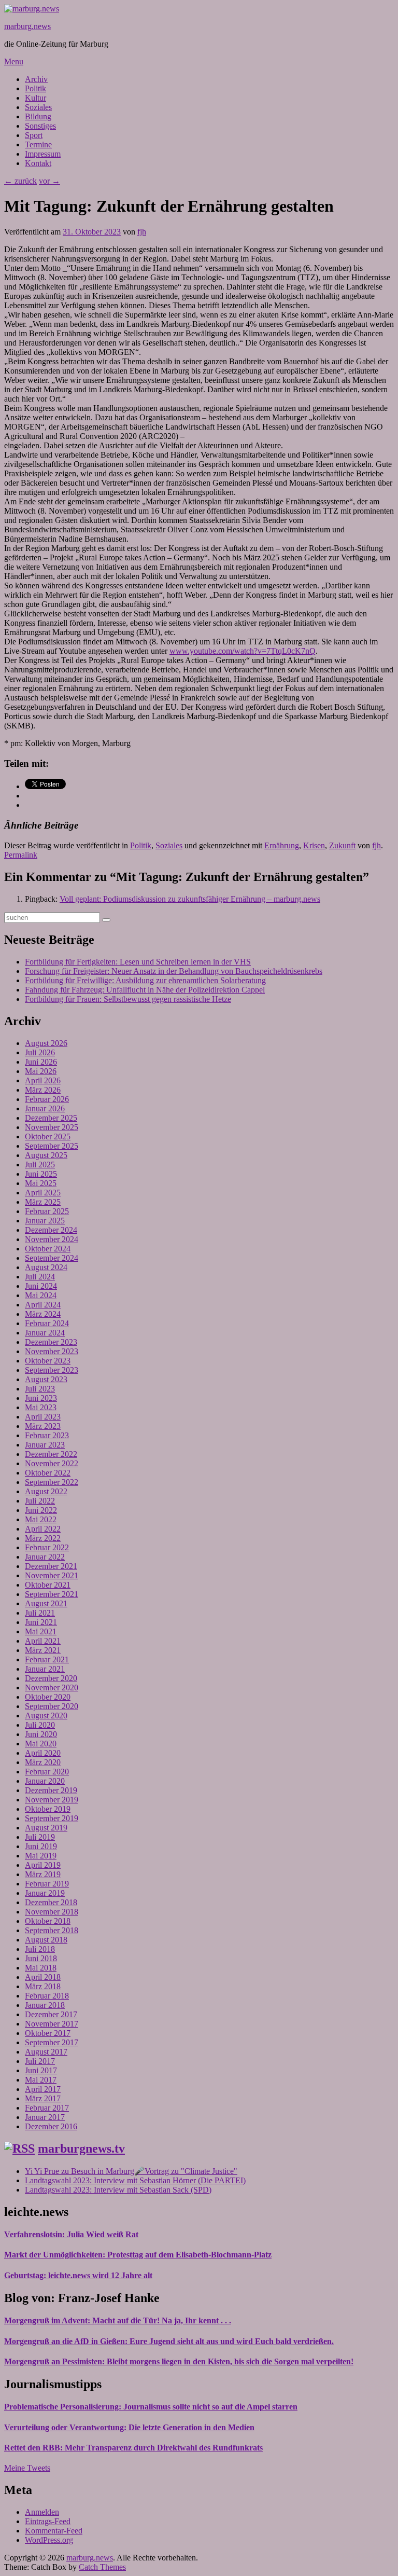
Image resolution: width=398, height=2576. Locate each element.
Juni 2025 (41, 1174)
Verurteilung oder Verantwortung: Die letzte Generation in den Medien (129, 2427)
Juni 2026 (41, 1062)
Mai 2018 (41, 1968)
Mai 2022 (41, 1519)
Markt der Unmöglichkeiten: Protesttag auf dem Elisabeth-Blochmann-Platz (138, 2255)
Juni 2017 (41, 2070)
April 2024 (43, 1305)
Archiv (36, 79)
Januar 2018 (45, 2005)
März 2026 (43, 1090)
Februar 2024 (47, 1323)
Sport (34, 135)
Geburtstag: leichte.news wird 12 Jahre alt (78, 2275)
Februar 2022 (47, 1547)
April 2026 (43, 1080)
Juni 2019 (41, 1846)
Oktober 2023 (48, 1361)
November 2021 (52, 1575)
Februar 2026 (47, 1099)
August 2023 (46, 1379)
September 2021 (52, 1594)
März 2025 (43, 1202)
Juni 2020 (41, 1734)
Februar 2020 (47, 1772)
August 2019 (46, 1828)
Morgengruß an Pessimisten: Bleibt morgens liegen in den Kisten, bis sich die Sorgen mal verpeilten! (179, 2361)
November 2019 (52, 1800)
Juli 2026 (40, 1052)
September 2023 (52, 1370)
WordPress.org (49, 2540)
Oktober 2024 (48, 1249)
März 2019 (43, 1874)
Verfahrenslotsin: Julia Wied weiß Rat (71, 2234)
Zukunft (342, 845)
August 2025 (46, 1155)
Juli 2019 (40, 1837)
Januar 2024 (45, 1333)
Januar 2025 (45, 1221)
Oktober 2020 (48, 1697)
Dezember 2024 (51, 1230)
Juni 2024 (41, 1286)
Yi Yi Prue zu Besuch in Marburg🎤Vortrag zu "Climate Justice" (131, 2171)
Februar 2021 (47, 1659)
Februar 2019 (47, 1884)
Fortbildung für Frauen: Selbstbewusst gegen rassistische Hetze (128, 999)
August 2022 (46, 1491)
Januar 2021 (45, 1669)
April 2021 (43, 1641)
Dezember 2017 (51, 2014)
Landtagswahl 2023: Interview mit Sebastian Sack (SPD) (118, 2190)
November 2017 (52, 2024)
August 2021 (46, 1603)
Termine (38, 144)
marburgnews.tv (81, 2148)
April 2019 (43, 1865)
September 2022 (52, 1482)
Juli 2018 (40, 1949)
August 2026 (46, 1043)
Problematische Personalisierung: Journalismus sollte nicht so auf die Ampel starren (151, 2407)
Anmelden (42, 2512)
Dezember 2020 (51, 1678)
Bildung (38, 116)
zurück (20, 181)
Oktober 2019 (48, 1809)
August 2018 (46, 1940)
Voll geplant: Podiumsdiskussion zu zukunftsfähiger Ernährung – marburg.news (190, 899)
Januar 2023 (45, 1445)
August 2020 (46, 1716)
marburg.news (27, 26)
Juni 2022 (41, 1510)
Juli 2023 (40, 1389)
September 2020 (52, 1706)
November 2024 (52, 1239)
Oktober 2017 (48, 2033)
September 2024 (52, 1258)
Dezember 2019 (51, 1790)
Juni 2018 (41, 1958)
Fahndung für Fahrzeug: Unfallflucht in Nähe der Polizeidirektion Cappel (145, 990)
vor (49, 181)
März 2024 (43, 1314)
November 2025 (52, 1127)
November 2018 (52, 1912)
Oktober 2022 (48, 1473)
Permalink (21, 855)
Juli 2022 (40, 1501)
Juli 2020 (40, 1725)
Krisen (314, 845)
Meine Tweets (27, 2468)
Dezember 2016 (51, 2126)
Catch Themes (102, 2567)
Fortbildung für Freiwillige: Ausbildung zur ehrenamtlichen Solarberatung (145, 980)
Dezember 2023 (51, 1342)
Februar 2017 (47, 2108)
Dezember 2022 (51, 1454)
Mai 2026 (41, 1071)
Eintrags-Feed (48, 2521)
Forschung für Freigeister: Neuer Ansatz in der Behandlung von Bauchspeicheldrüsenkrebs (174, 971)
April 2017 (43, 2089)
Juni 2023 (41, 1398)
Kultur (35, 98)
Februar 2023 (47, 1435)
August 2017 (46, 2052)
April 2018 (43, 1977)
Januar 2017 (45, 2117)
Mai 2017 (41, 2080)
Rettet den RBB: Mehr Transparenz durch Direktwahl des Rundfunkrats (133, 2448)
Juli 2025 (40, 1165)
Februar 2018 (47, 1996)
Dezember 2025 (51, 1118)
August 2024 (46, 1267)
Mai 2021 (41, 1631)
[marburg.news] (32, 9)
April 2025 (43, 1193)
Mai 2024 (41, 1295)
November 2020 (52, 1688)
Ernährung (282, 845)
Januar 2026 (45, 1108)
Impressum (43, 154)
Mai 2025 (41, 1183)
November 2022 (52, 1463)
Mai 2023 (41, 1407)
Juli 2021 (40, 1613)
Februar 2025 (47, 1211)
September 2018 (52, 1930)
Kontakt (38, 163)
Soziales (38, 107)
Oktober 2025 (48, 1137)
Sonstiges (40, 126)
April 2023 (43, 1417)
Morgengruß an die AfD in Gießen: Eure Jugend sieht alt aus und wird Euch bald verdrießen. (169, 2341)
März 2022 (43, 1538)
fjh (142, 232)
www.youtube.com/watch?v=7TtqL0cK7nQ (243, 651)
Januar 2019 (45, 1893)
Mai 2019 (41, 1856)
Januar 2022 (45, 1557)
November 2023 (52, 1351)
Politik (35, 88)
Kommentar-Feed (54, 2531)
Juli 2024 (40, 1277)
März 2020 (43, 1762)
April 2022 (43, 1529)
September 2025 (52, 1146)
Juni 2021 (41, 1622)
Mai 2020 (41, 1744)
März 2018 (43, 1986)
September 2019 (52, 1818)
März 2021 (43, 1650)
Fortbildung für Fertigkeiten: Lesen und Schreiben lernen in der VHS (138, 962)
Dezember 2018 (51, 1902)
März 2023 (43, 1426)
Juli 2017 (40, 2061)
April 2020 (43, 1753)
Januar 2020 (45, 1781)
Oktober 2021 (48, 1585)
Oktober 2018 (48, 1921)
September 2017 (52, 2042)
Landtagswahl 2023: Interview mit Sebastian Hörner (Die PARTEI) (135, 2180)
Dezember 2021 (51, 1566)
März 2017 (43, 2098)
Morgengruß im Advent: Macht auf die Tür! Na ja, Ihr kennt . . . (118, 2320)
